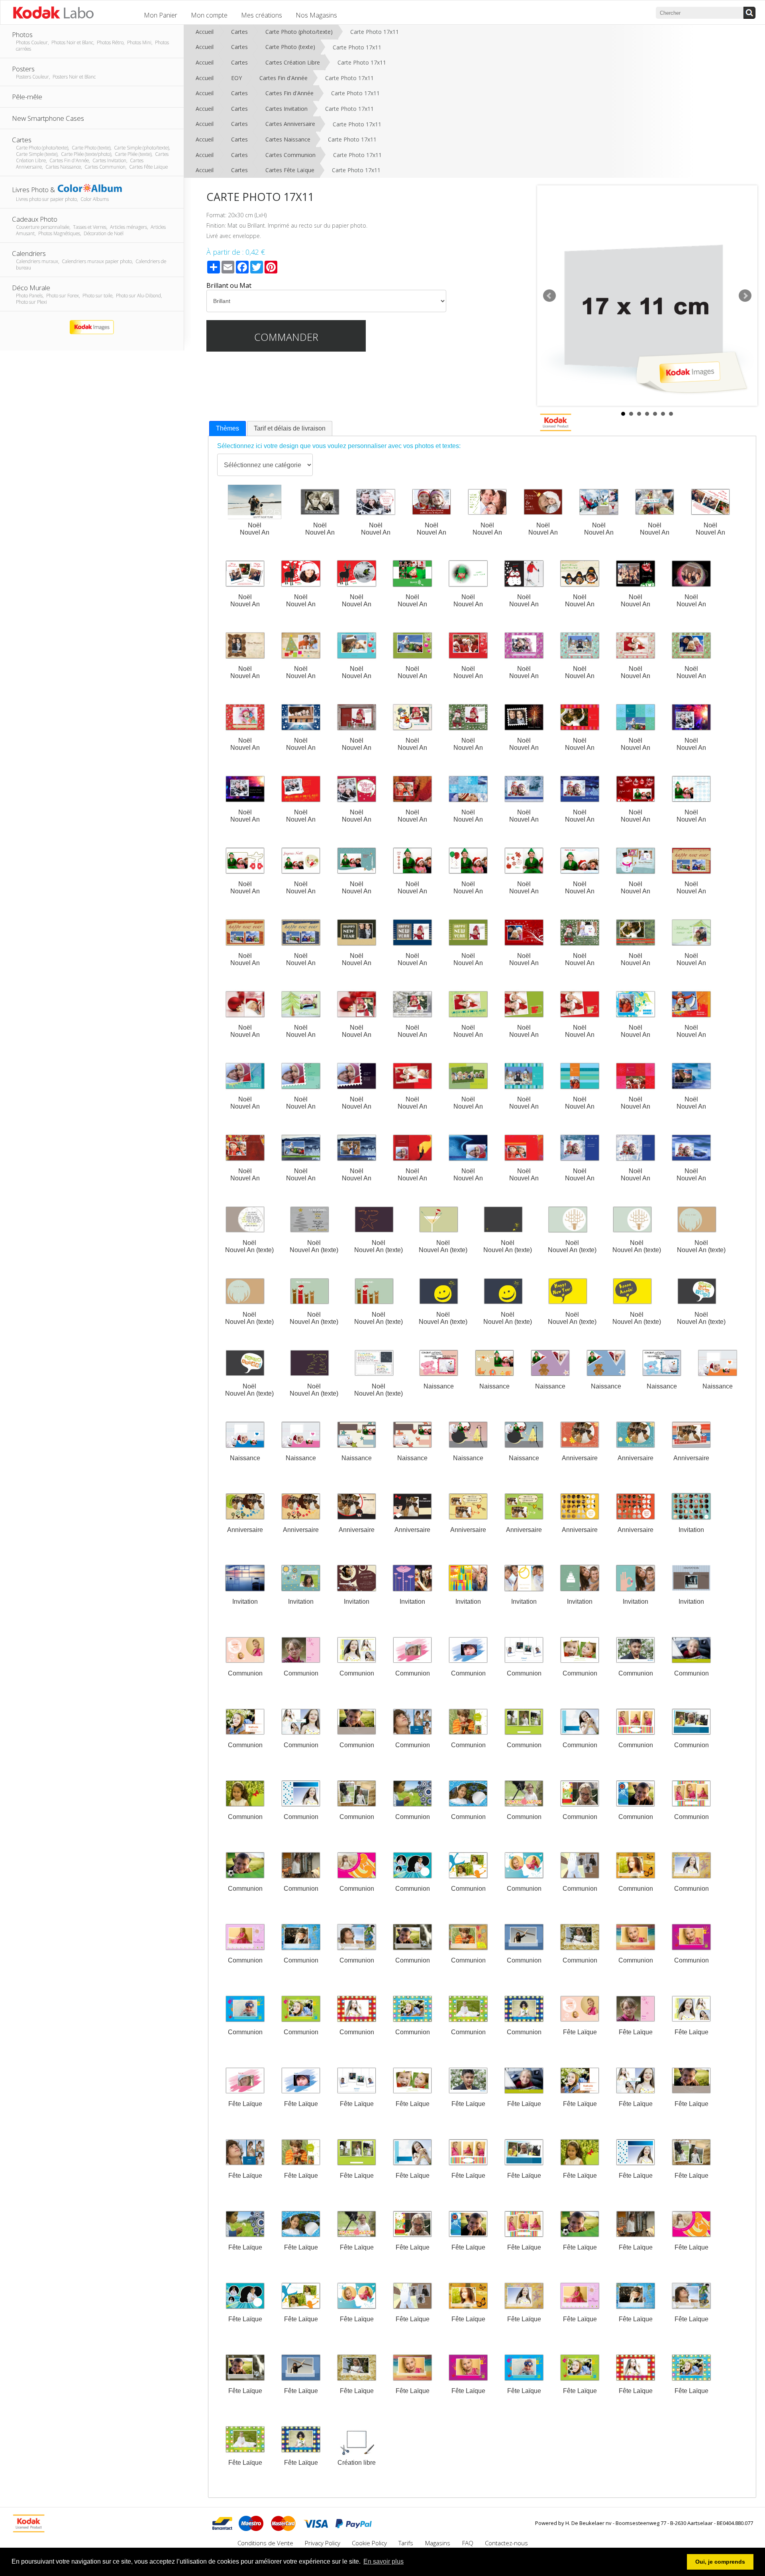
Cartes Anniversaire (290, 124)
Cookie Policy (369, 2543)
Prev (549, 296)
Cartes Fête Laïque (290, 170)
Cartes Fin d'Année (283, 78)
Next (745, 296)
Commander (286, 337)
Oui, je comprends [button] (720, 2562)
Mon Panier (161, 15)
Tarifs (407, 2543)
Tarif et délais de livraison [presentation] (290, 428)
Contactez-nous (506, 2543)
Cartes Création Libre (293, 62)
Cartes (239, 32)
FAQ (468, 2543)
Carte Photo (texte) (290, 47)
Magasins (438, 2543)
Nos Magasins (316, 15)
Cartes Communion (290, 155)
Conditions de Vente (265, 2543)
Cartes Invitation (286, 109)
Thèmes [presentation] (228, 428)
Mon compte (209, 15)
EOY (236, 78)
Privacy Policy (323, 2543)
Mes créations (262, 15)
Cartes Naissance (288, 139)
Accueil (205, 32)
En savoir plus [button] (383, 2561)
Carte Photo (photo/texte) (299, 32)
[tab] (228, 429)
